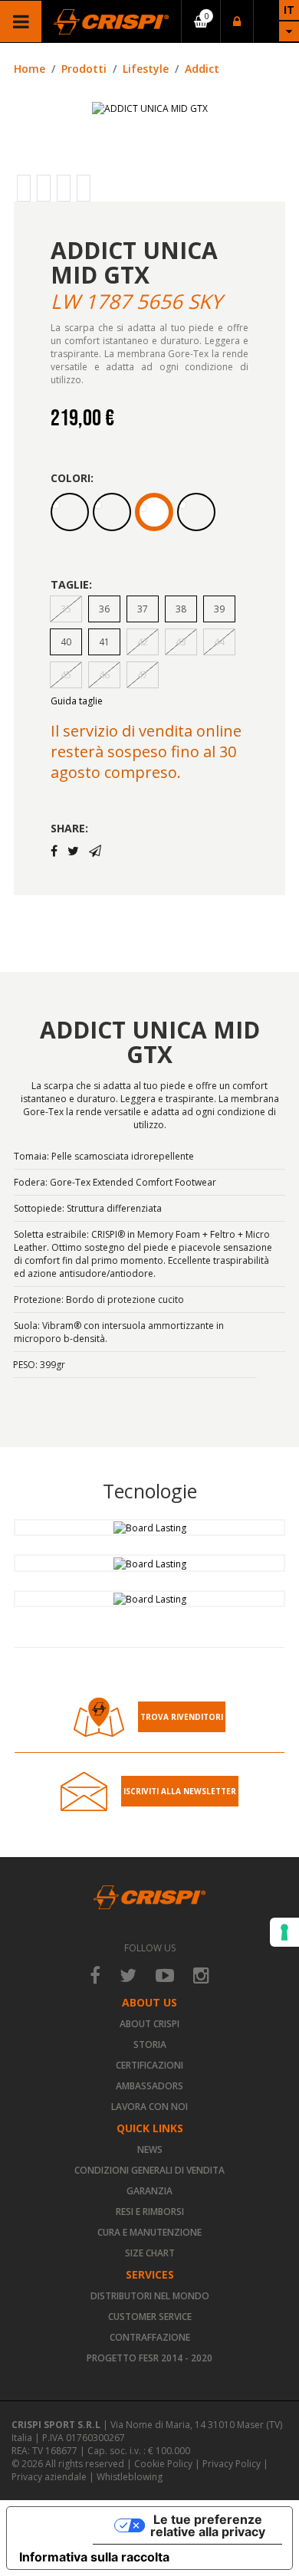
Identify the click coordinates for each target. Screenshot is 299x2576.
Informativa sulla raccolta (94, 2557)
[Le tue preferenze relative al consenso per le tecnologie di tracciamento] (284, 1932)
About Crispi (149, 2024)
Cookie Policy (163, 2464)
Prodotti (84, 69)
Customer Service (150, 2317)
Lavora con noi (149, 2107)
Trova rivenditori (182, 1717)
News (150, 2149)
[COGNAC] (70, 512)
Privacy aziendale (49, 2477)
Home (30, 69)
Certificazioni (149, 2065)
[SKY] (154, 512)
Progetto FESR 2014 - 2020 (149, 2358)
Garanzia (149, 2191)
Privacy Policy (232, 2464)
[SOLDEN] (112, 512)
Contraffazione (150, 2337)
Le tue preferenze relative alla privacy (208, 2525)
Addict (202, 69)
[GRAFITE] (196, 512)
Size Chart (150, 2253)
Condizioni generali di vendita (149, 2170)
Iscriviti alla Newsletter (180, 1791)
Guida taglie (77, 701)
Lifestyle (146, 69)
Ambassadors (149, 2086)
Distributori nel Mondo (150, 2296)
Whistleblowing (130, 2477)
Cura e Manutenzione (149, 2232)
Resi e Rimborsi (150, 2212)
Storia (150, 2044)
